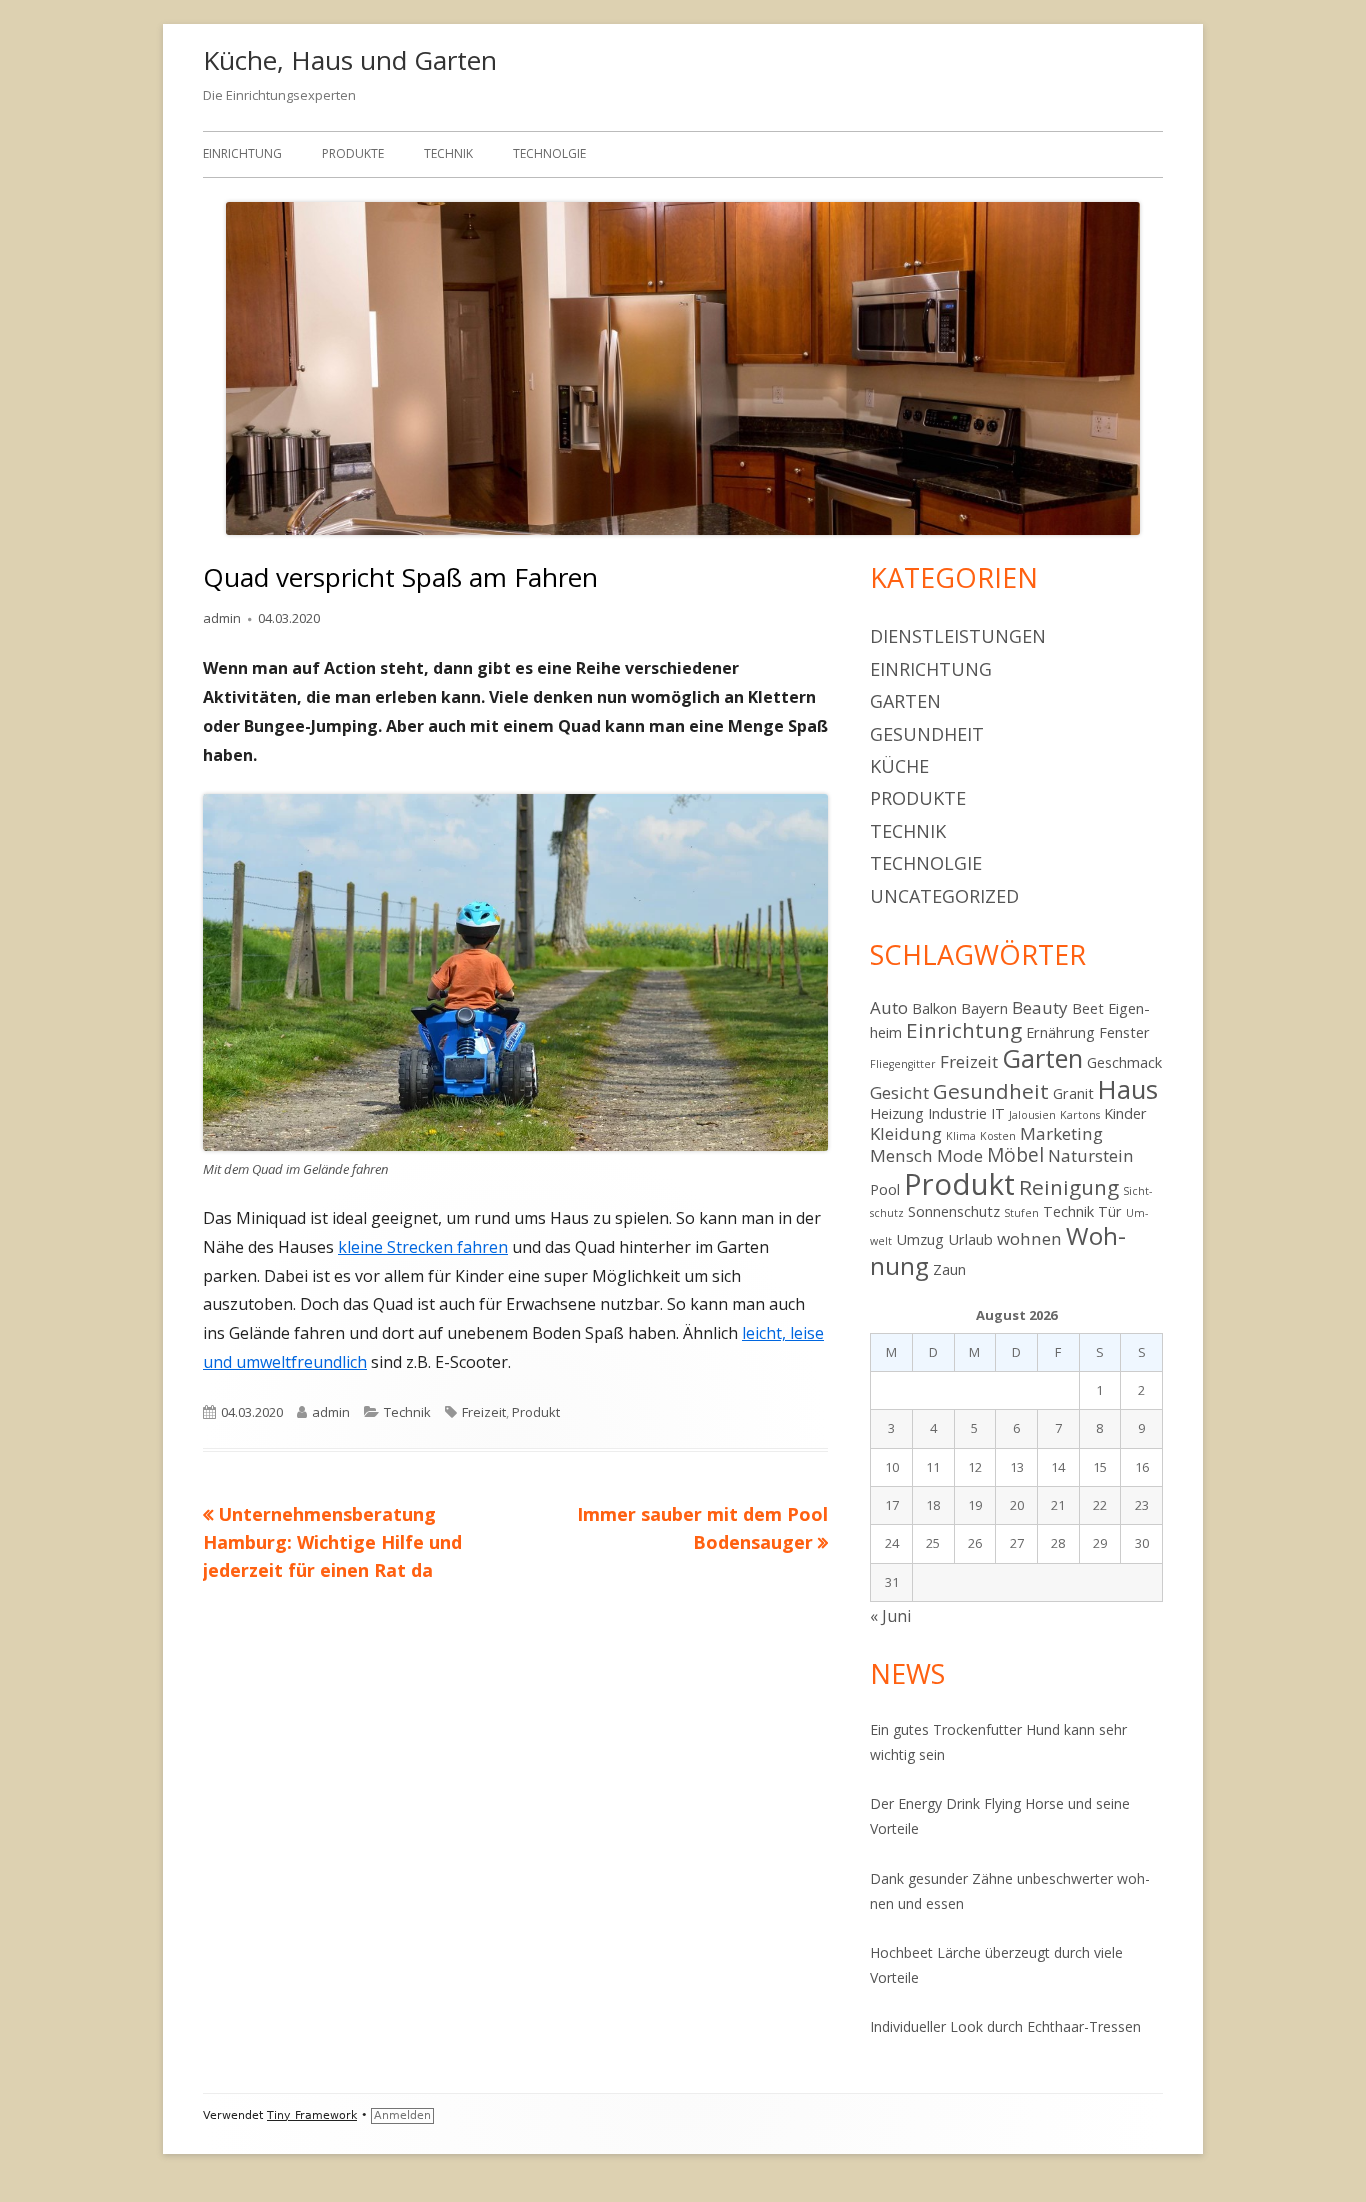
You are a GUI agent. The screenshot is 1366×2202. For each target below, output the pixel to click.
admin (222, 618)
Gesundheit (927, 734)
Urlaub (970, 1239)
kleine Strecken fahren (423, 1247)
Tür (1110, 1211)
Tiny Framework (312, 2115)
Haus (1128, 1089)
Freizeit (484, 1412)
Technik (448, 153)
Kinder (1125, 1113)
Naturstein (1091, 1155)
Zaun (949, 1269)
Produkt (536, 1412)
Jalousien (1032, 1115)
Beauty (1040, 1007)
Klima (961, 1136)
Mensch (901, 1155)
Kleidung (906, 1133)
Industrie (957, 1113)
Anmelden (402, 2115)
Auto (889, 1007)
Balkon (934, 1008)
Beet (1088, 1008)
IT (998, 1113)
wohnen (1029, 1238)
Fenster (1124, 1032)
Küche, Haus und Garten (350, 60)
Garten (905, 701)
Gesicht (899, 1092)
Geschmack (1124, 1062)
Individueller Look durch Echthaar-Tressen (1007, 2026)
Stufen (1021, 1213)
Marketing (1061, 1133)
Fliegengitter (903, 1064)
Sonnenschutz (954, 1211)
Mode (960, 1155)
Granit (1073, 1093)
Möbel (1015, 1155)
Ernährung (1060, 1032)
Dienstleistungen (958, 636)
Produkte (353, 153)
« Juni (890, 1616)
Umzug (920, 1239)
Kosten (998, 1136)
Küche (899, 766)
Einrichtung (242, 153)
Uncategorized (944, 896)
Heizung (897, 1113)
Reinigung (1069, 1187)
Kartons (1080, 1115)
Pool (885, 1189)
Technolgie (549, 153)
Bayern (984, 1008)
